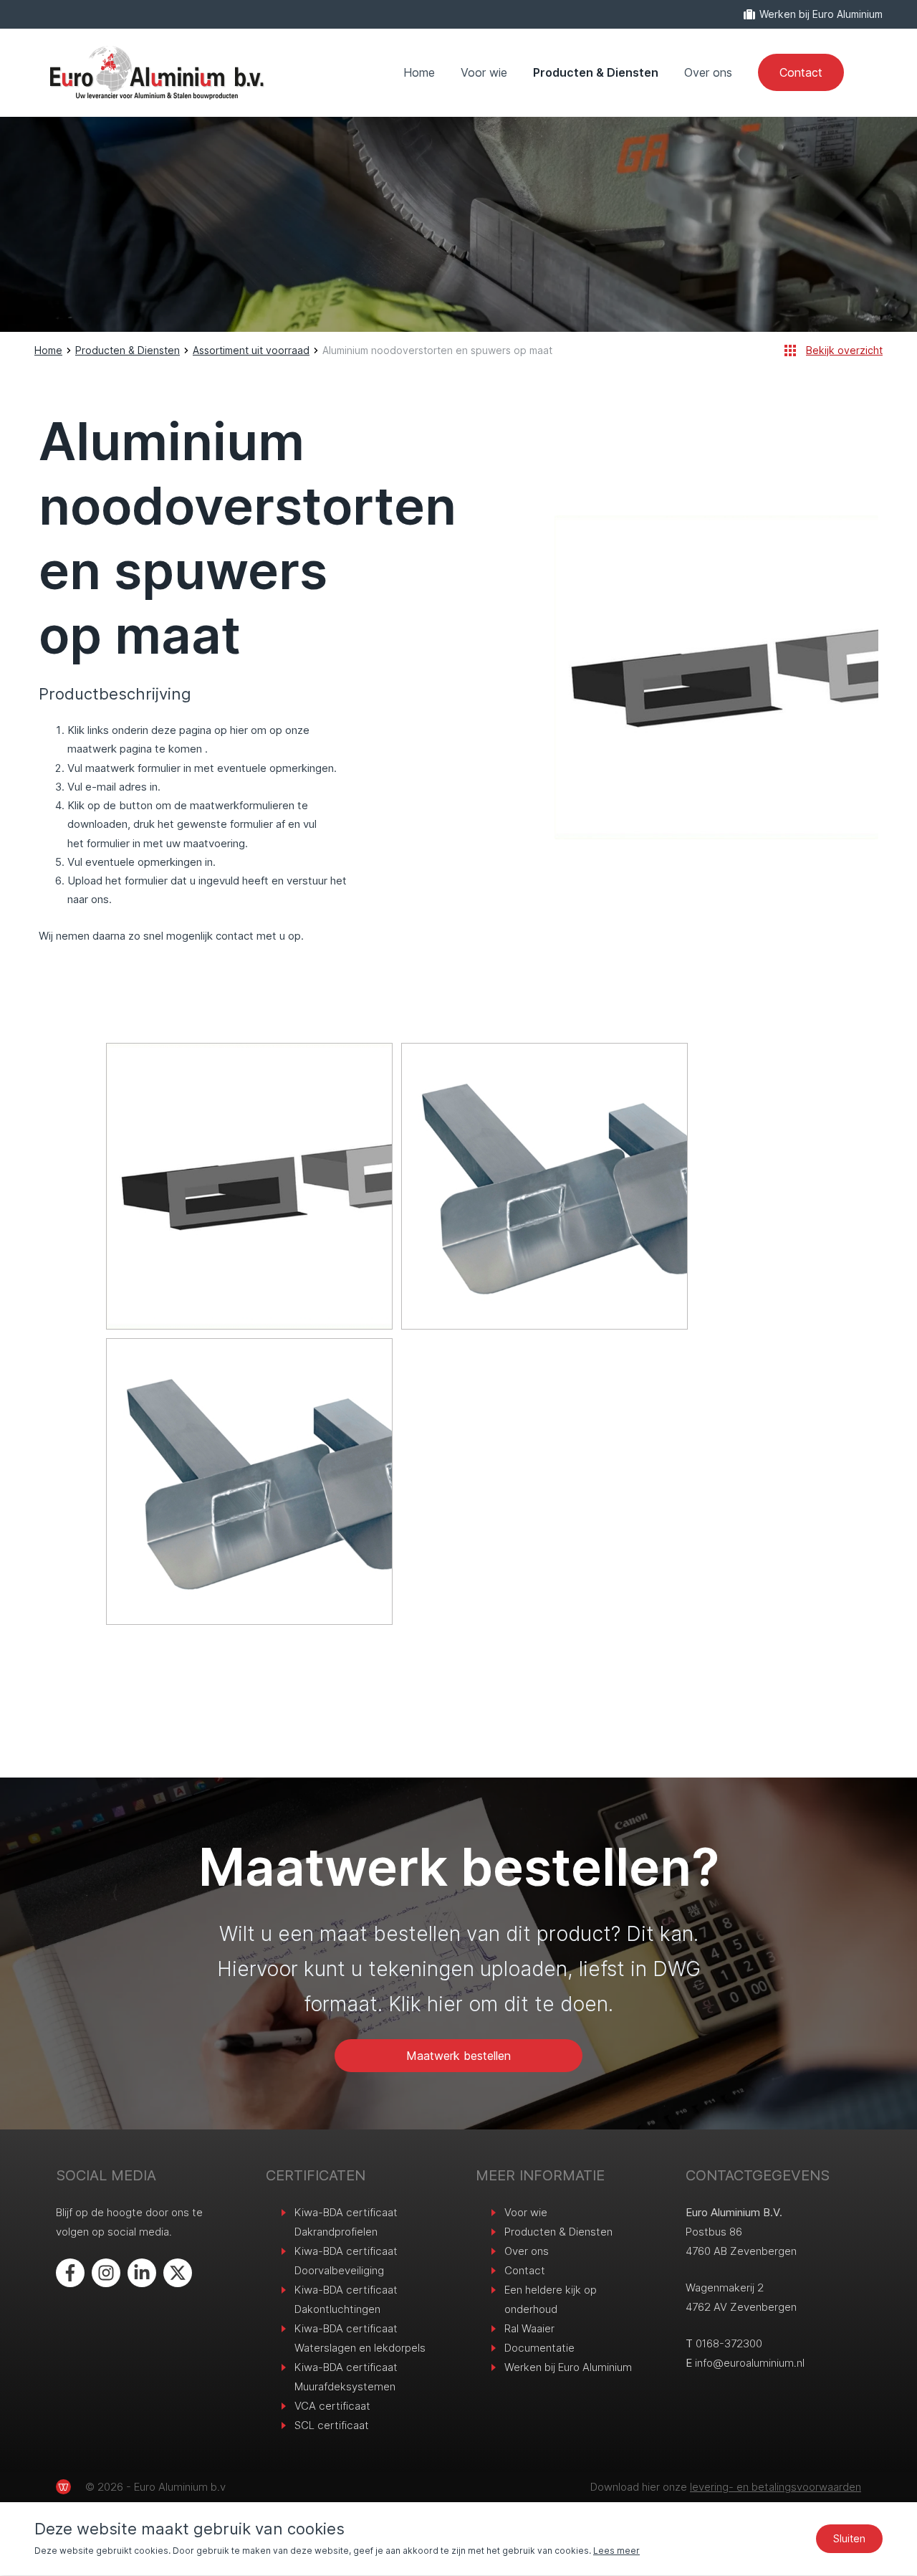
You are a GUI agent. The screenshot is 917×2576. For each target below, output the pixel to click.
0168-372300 (729, 2343)
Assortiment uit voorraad (251, 350)
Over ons (708, 72)
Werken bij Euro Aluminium (821, 14)
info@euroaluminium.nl (750, 2363)
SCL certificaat (332, 2425)
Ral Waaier (529, 2328)
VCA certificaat (332, 2406)
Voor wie (484, 72)
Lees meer (616, 2551)
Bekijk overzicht (844, 350)
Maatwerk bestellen (458, 2056)
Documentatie (539, 2348)
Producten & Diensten (596, 72)
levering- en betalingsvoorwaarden (776, 2487)
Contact (801, 72)
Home (419, 72)
